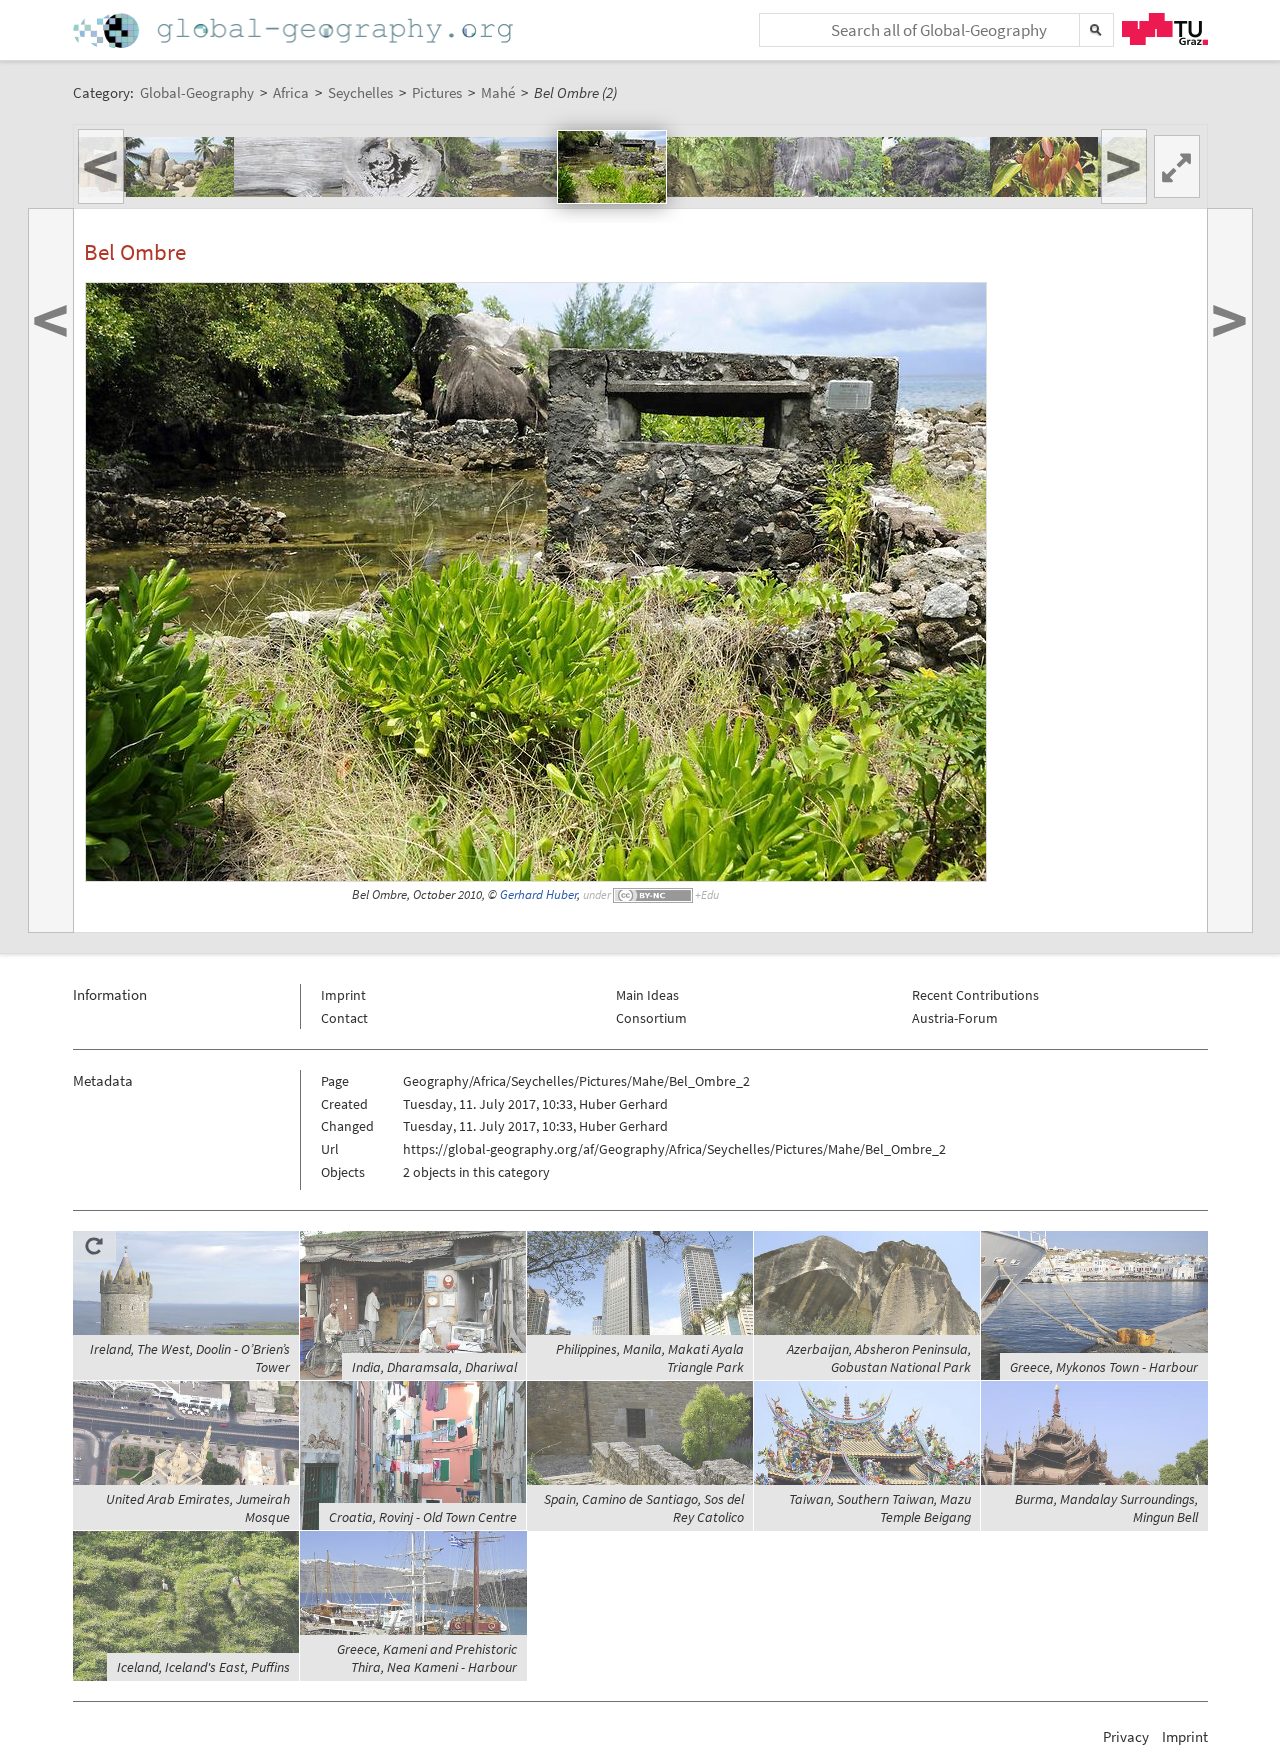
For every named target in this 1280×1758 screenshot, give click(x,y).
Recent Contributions (975, 995)
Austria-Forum (955, 1018)
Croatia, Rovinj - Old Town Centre (423, 1517)
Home (295, 30)
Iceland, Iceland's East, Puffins (203, 1667)
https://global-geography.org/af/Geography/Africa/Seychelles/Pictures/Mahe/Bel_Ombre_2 (674, 1149)
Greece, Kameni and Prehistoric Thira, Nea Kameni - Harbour (427, 1658)
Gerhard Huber (538, 894)
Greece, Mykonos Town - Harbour (1104, 1367)
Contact (344, 1018)
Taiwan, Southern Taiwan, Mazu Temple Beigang (880, 1508)
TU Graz (1165, 29)
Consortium (651, 1018)
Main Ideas (647, 995)
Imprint (343, 995)
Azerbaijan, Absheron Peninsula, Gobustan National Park (879, 1358)
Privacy (1126, 1736)
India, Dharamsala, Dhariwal (434, 1367)
